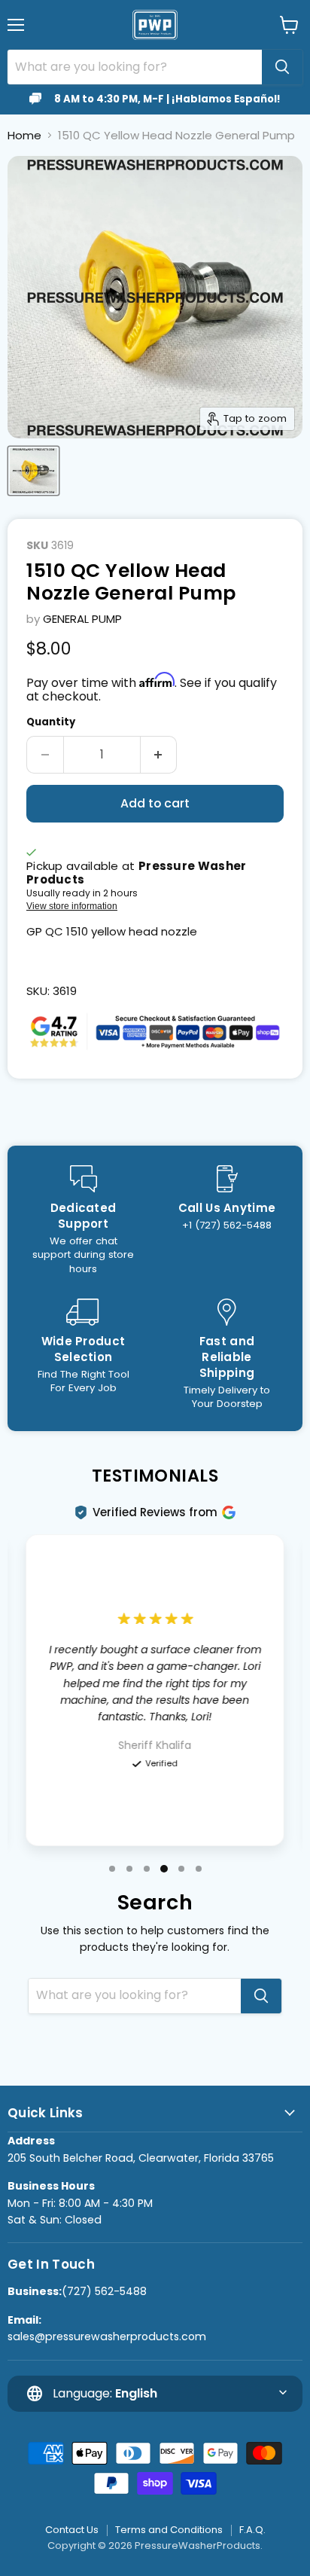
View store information (72, 906)
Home (24, 135)
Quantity (51, 722)
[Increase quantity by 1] (159, 755)
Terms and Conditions (169, 2530)
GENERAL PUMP (82, 619)
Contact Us (72, 2530)
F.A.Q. (252, 2530)
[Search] (282, 67)
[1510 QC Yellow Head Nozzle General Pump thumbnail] (33, 471)
